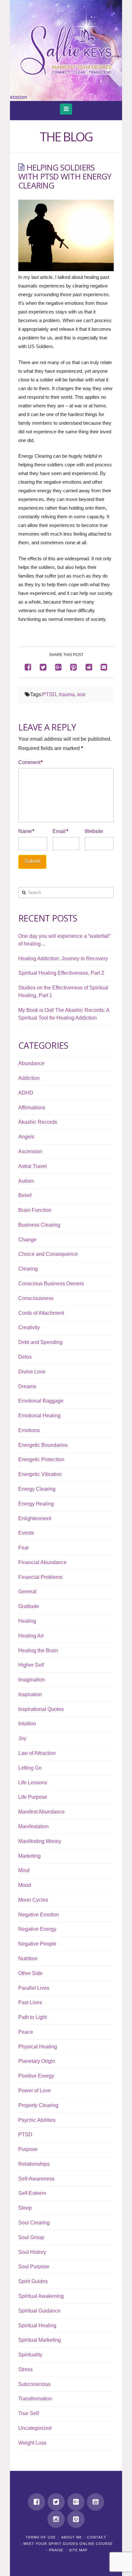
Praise (56, 2550)
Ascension (30, 1151)
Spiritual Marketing (40, 2340)
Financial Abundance (42, 1562)
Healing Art (31, 1636)
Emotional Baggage (41, 1401)
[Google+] (76, 2502)
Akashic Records (38, 1122)
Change (27, 1240)
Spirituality (30, 2355)
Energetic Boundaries (43, 1445)
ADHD (26, 1093)
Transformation (35, 2399)
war (81, 694)
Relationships (34, 2164)
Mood (25, 1885)
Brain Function (35, 1210)
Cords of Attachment (41, 1313)
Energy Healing (36, 1504)
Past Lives (30, 2002)
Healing (27, 1621)
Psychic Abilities (37, 2120)
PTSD (49, 694)
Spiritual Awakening (41, 2296)
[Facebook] (37, 2502)
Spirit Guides (33, 2281)
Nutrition (28, 1959)
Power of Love (35, 2091)
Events (26, 1533)
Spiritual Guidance (39, 2311)
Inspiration (30, 1694)
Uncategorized (35, 2428)
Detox (25, 1357)
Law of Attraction (37, 1753)
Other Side (30, 1973)
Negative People (37, 1944)
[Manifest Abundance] (66, 50)
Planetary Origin (37, 2061)
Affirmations (32, 1108)
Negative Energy (37, 1929)
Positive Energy (36, 2076)
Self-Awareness (36, 2179)
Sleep (25, 2208)
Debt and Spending (40, 1342)
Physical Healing (38, 2047)
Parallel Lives (34, 1988)
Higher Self (31, 1665)
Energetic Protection (41, 1459)
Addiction (29, 1078)
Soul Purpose (34, 2267)
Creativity (29, 1327)
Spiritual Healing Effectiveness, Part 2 (61, 973)
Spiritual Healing (37, 2326)
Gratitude (29, 1606)
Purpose (28, 2149)
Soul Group (31, 2237)
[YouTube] (95, 2502)
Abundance (31, 1063)
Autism (26, 1181)
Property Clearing (38, 2105)
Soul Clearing (34, 2223)
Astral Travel (33, 1166)
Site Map (78, 2550)
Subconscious (34, 2384)
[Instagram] (56, 2519)
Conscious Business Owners (51, 1284)
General (27, 1592)
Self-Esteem (32, 2193)
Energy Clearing (37, 1489)
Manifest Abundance (41, 1812)
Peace (26, 2032)
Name (26, 831)
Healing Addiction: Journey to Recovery (63, 959)
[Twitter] (56, 2502)
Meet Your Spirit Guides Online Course (68, 2544)
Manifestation (33, 1826)
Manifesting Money (40, 1841)
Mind (24, 1870)
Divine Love (32, 1372)
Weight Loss (32, 2443)
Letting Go (30, 1768)
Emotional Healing (39, 1416)
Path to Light (33, 2017)
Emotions (29, 1430)
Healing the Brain (38, 1651)
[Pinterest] (76, 2519)
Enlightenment (35, 1518)
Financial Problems (40, 1577)
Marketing (29, 1856)
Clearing (28, 1269)
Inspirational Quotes (41, 1709)
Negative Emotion (39, 1915)
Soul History (32, 2252)
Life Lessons (33, 1783)
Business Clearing (39, 1225)
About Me (72, 2537)
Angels (26, 1137)
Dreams (27, 1386)
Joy (22, 1738)
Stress (25, 2369)
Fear (24, 1548)
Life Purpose (33, 1797)
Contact (97, 2537)
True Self (29, 2413)
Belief (25, 1195)
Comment (30, 762)
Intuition (27, 1724)
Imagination (32, 1680)
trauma (67, 694)
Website (94, 831)
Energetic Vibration (40, 1474)
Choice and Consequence (48, 1254)
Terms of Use (41, 2537)
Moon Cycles (33, 1900)
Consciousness (36, 1298)
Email (60, 831)
